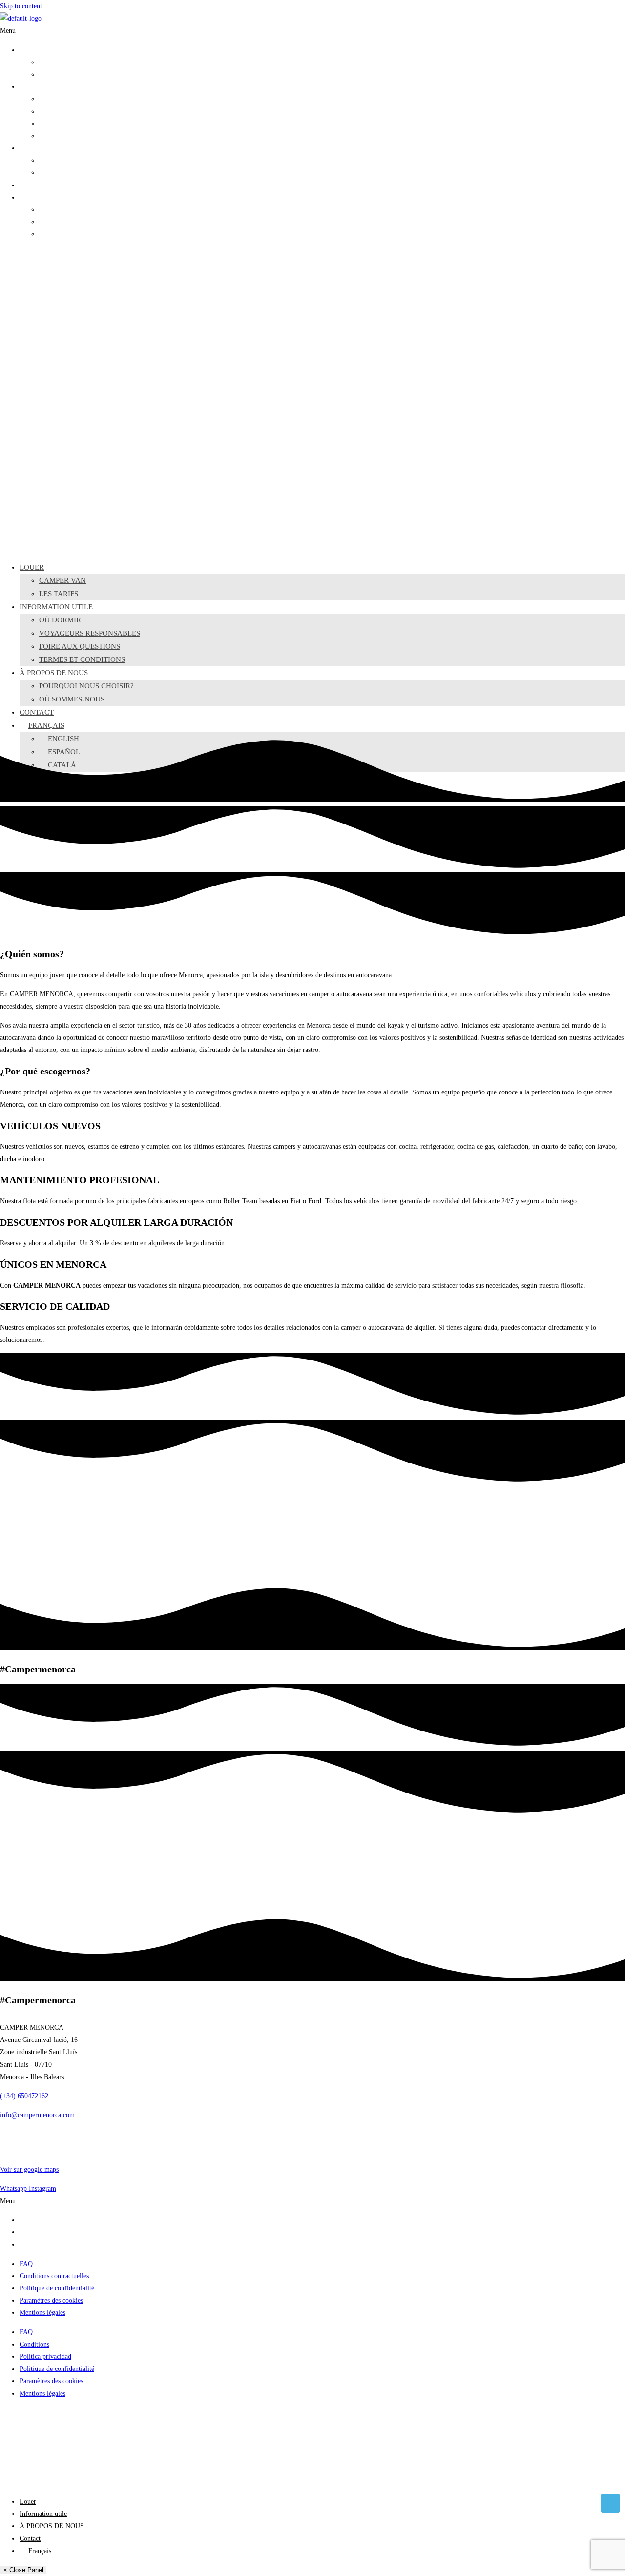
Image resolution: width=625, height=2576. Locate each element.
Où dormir (54, 99)
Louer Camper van (45, 2220)
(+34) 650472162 (24, 2096)
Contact (30, 185)
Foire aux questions (66, 124)
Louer (28, 50)
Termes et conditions (68, 136)
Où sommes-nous (63, 173)
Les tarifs (52, 74)
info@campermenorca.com (37, 2115)
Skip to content (21, 6)
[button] (312, 31)
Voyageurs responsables (71, 112)
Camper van (56, 62)
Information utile (43, 87)
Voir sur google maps (29, 2170)
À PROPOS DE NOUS (52, 148)
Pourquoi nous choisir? (71, 160)
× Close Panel (23, 2570)
